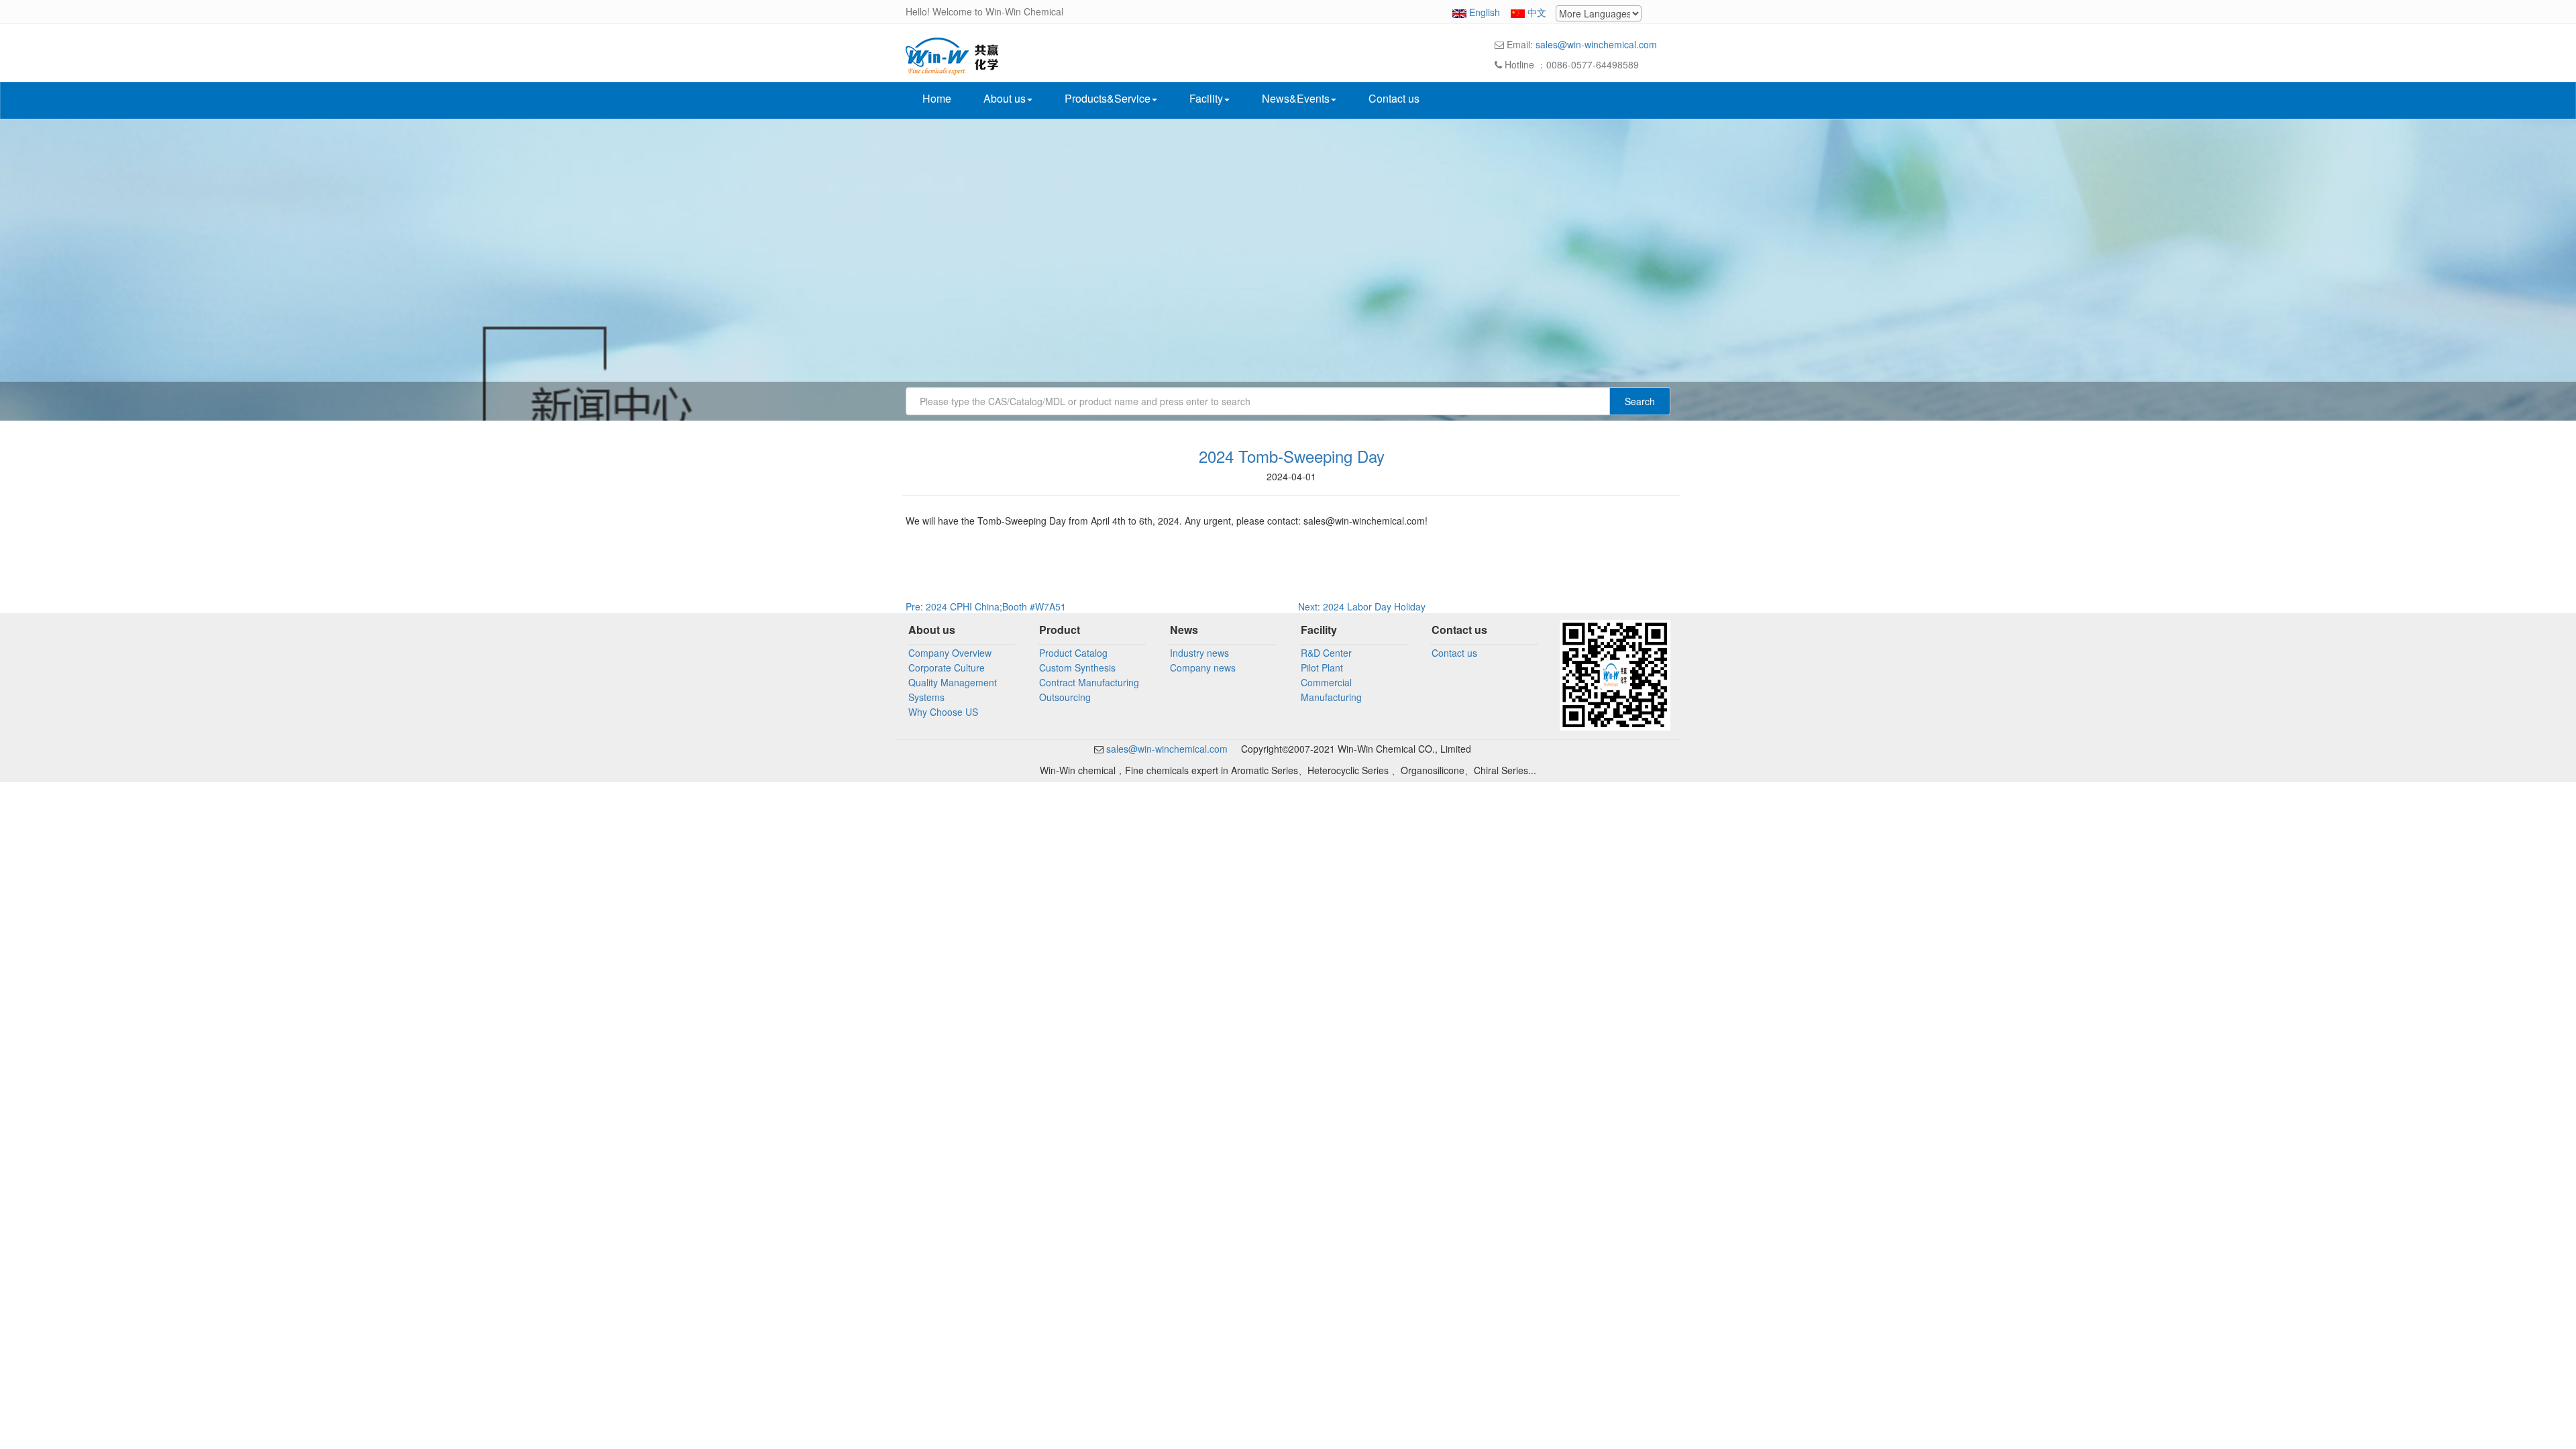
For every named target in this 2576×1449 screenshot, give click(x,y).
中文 (1537, 12)
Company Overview (950, 653)
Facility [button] (1206, 98)
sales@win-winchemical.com (1596, 44)
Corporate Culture (947, 667)
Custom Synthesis (1077, 667)
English (1485, 12)
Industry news (1199, 653)
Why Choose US (943, 712)
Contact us (1394, 98)
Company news (1203, 667)
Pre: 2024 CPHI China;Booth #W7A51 (986, 606)
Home (937, 98)
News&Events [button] (1296, 98)
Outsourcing (1065, 697)
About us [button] (1005, 98)
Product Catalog (1073, 653)
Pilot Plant (1322, 667)
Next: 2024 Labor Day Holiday (1362, 606)
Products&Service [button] (1108, 98)
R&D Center (1326, 653)
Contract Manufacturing (1089, 682)
